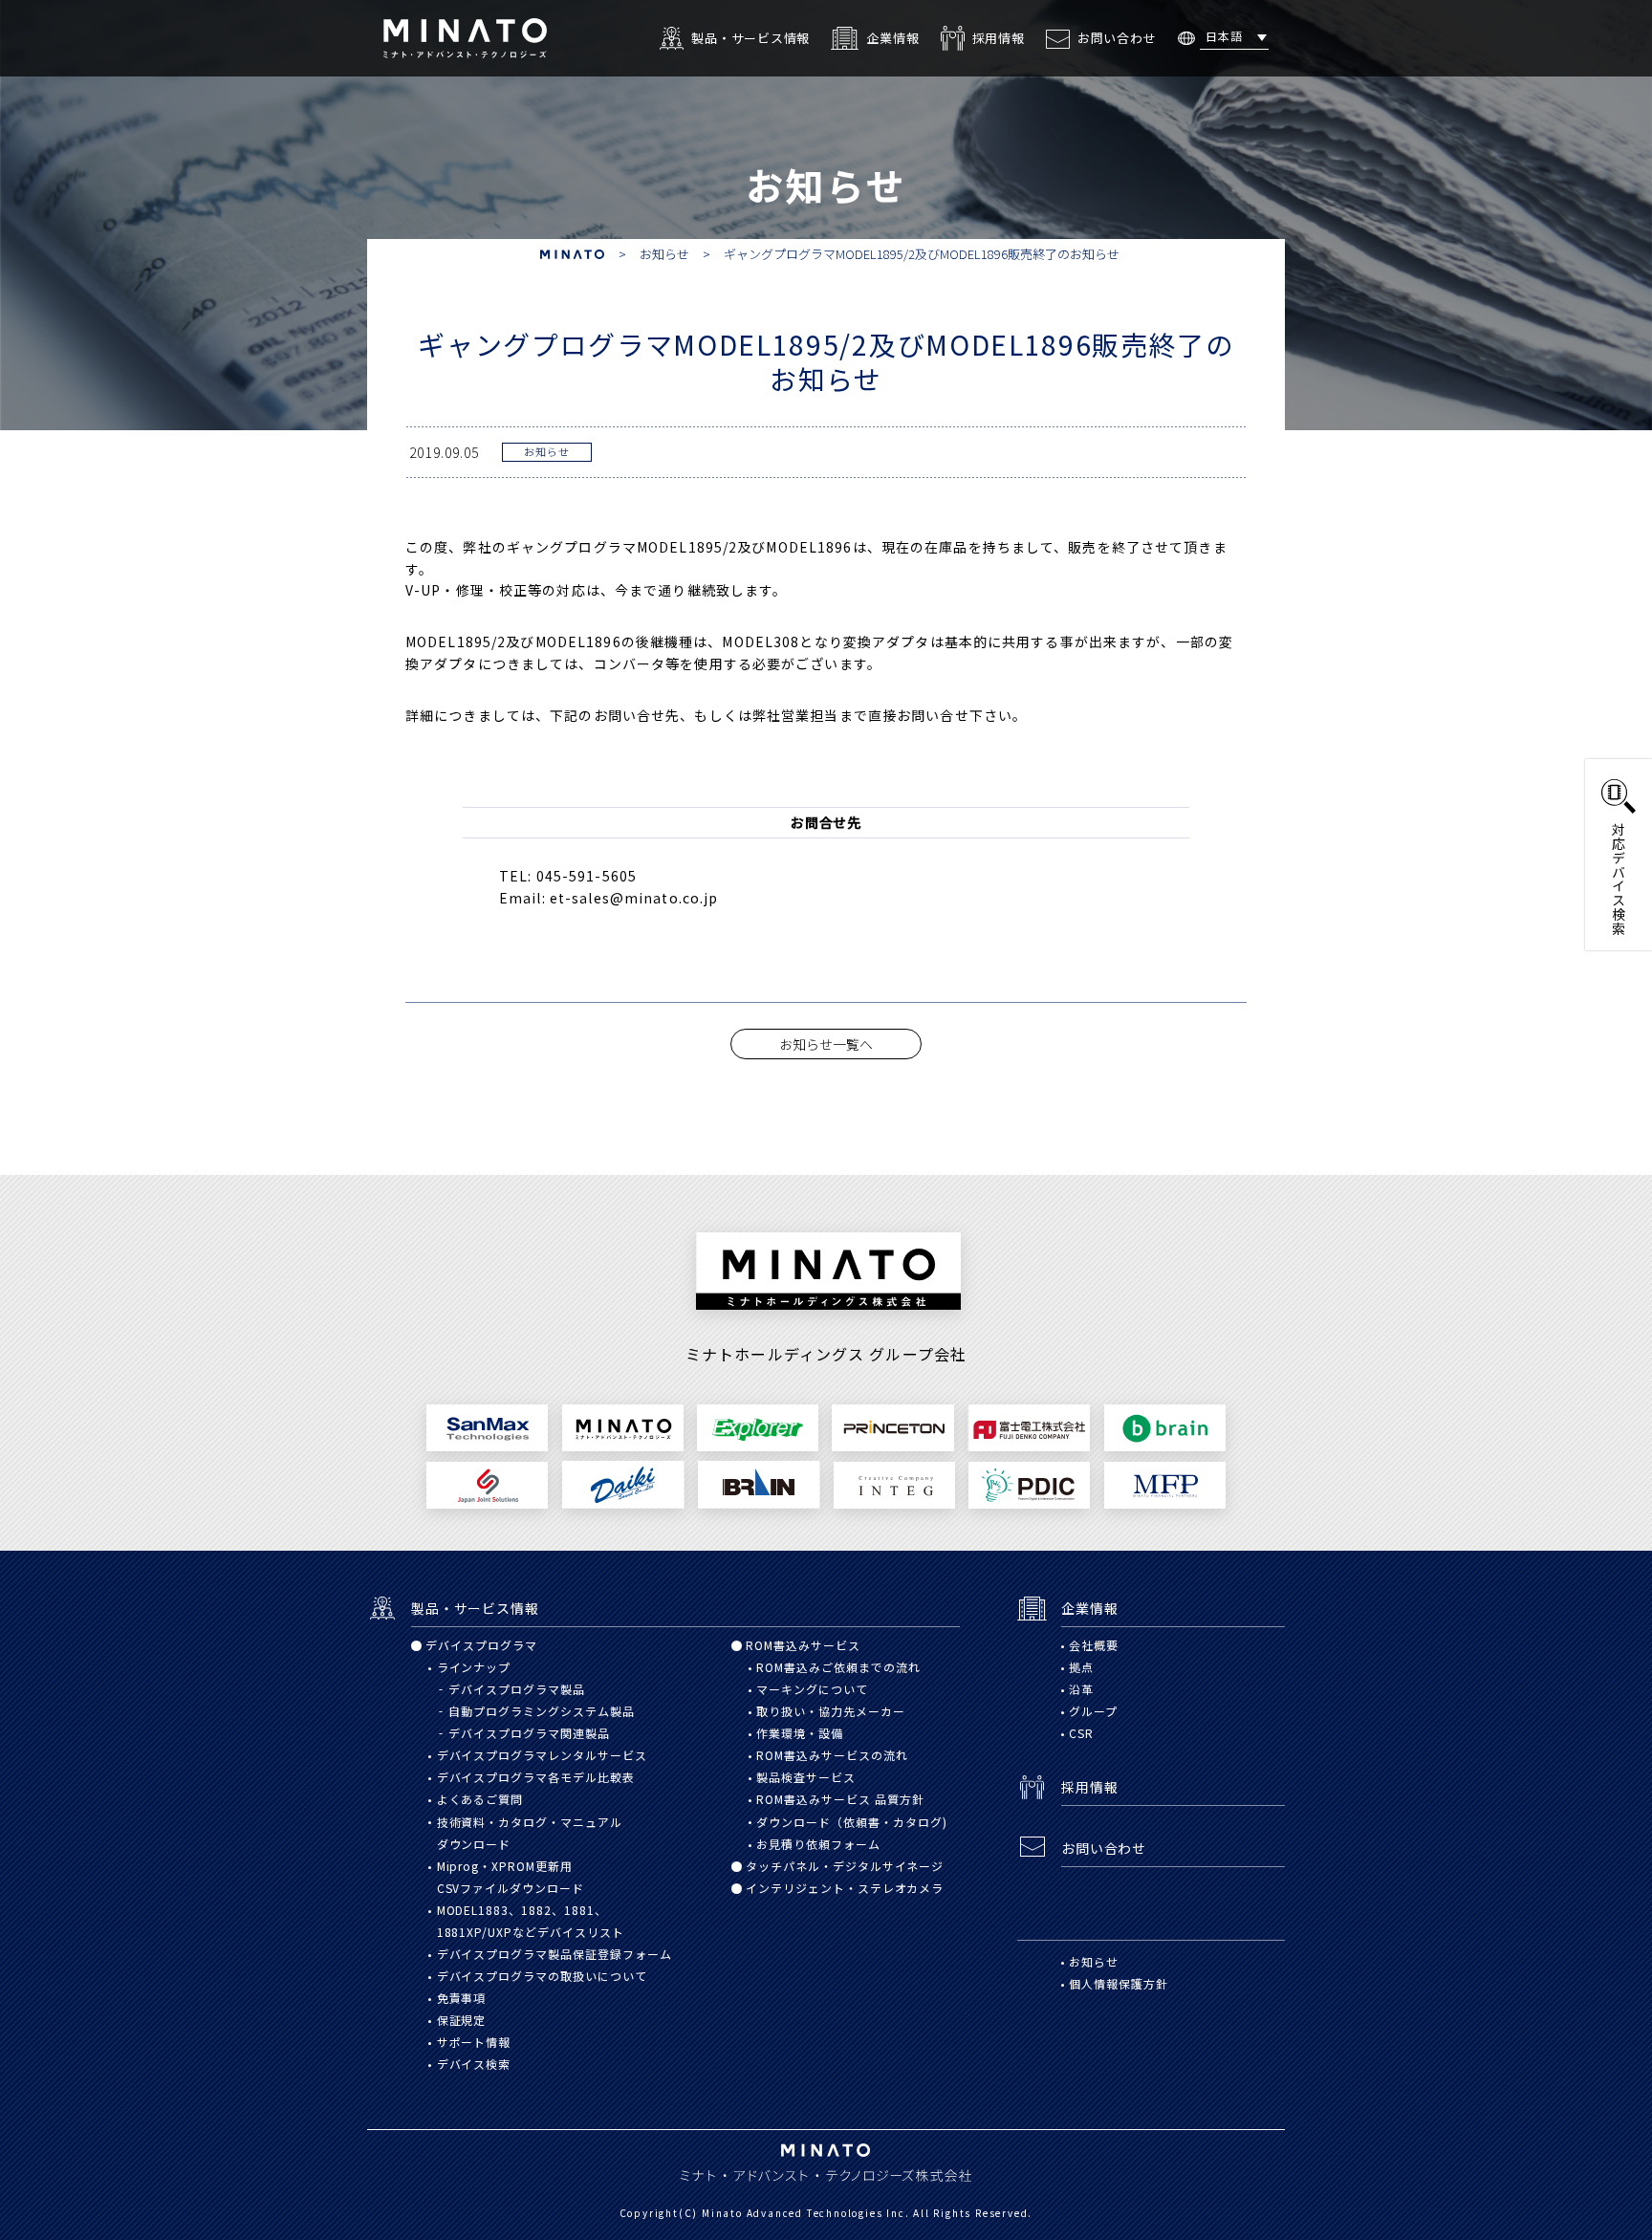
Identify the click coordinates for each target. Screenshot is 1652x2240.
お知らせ (547, 451)
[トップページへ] (465, 35)
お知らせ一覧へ (826, 1044)
